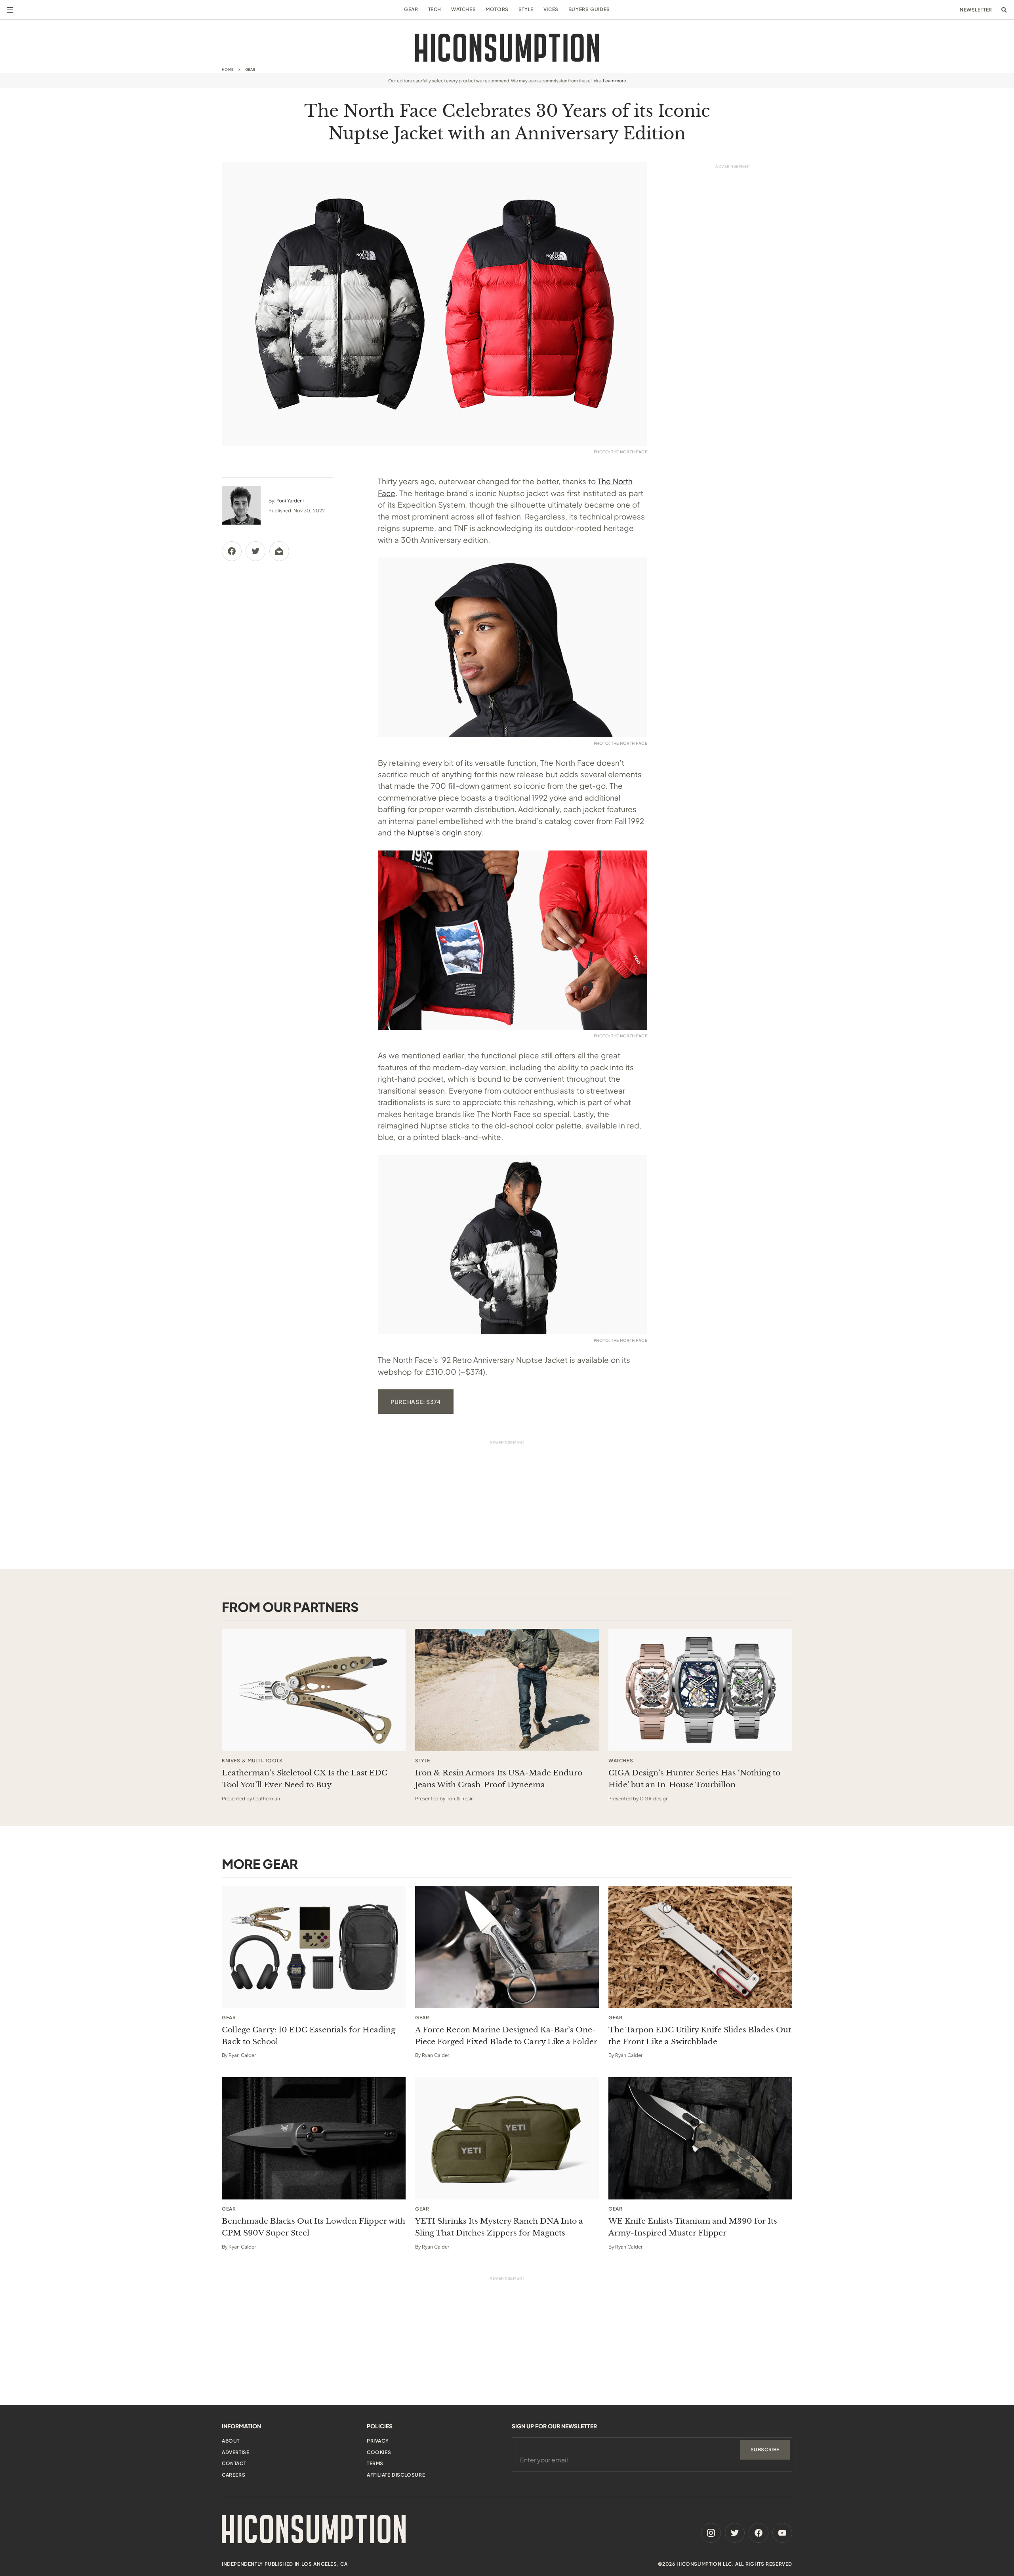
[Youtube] (782, 2533)
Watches (463, 9)
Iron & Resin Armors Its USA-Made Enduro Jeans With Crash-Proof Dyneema (499, 1779)
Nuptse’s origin (435, 832)
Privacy (378, 2441)
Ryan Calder (242, 2055)
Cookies (379, 2452)
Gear (411, 9)
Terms (375, 2463)
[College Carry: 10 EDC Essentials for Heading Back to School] (314, 1947)
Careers (233, 2475)
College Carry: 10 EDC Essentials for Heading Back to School (309, 2036)
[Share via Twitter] (255, 551)
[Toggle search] (1004, 10)
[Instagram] (711, 2533)
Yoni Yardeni (290, 501)
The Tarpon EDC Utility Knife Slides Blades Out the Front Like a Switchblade (700, 2036)
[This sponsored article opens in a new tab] (314, 1690)
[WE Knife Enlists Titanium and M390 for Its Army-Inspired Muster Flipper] (700, 2138)
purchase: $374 (416, 1402)
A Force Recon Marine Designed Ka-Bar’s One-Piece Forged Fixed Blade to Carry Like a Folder (506, 2036)
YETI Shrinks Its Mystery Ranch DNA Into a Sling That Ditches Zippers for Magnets (499, 2227)
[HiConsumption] (507, 48)
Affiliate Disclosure (396, 2475)
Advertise (235, 2452)
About (231, 2441)
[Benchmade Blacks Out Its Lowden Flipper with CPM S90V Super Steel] (314, 2138)
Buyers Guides (589, 9)
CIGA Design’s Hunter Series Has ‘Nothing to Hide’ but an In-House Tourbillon (694, 1779)
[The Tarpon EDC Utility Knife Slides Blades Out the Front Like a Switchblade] (700, 1947)
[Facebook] (759, 2533)
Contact (234, 2463)
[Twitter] (735, 2533)
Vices (551, 9)
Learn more (615, 81)
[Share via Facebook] (232, 551)
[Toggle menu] (10, 10)
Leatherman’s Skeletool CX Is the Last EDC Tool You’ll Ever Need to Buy (305, 1779)
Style (526, 9)
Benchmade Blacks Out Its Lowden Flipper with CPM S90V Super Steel (314, 2227)
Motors (497, 9)
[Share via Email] (279, 551)
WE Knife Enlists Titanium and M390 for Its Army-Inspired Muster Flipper (693, 2227)
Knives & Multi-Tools (252, 1761)
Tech (435, 9)
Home (228, 69)
